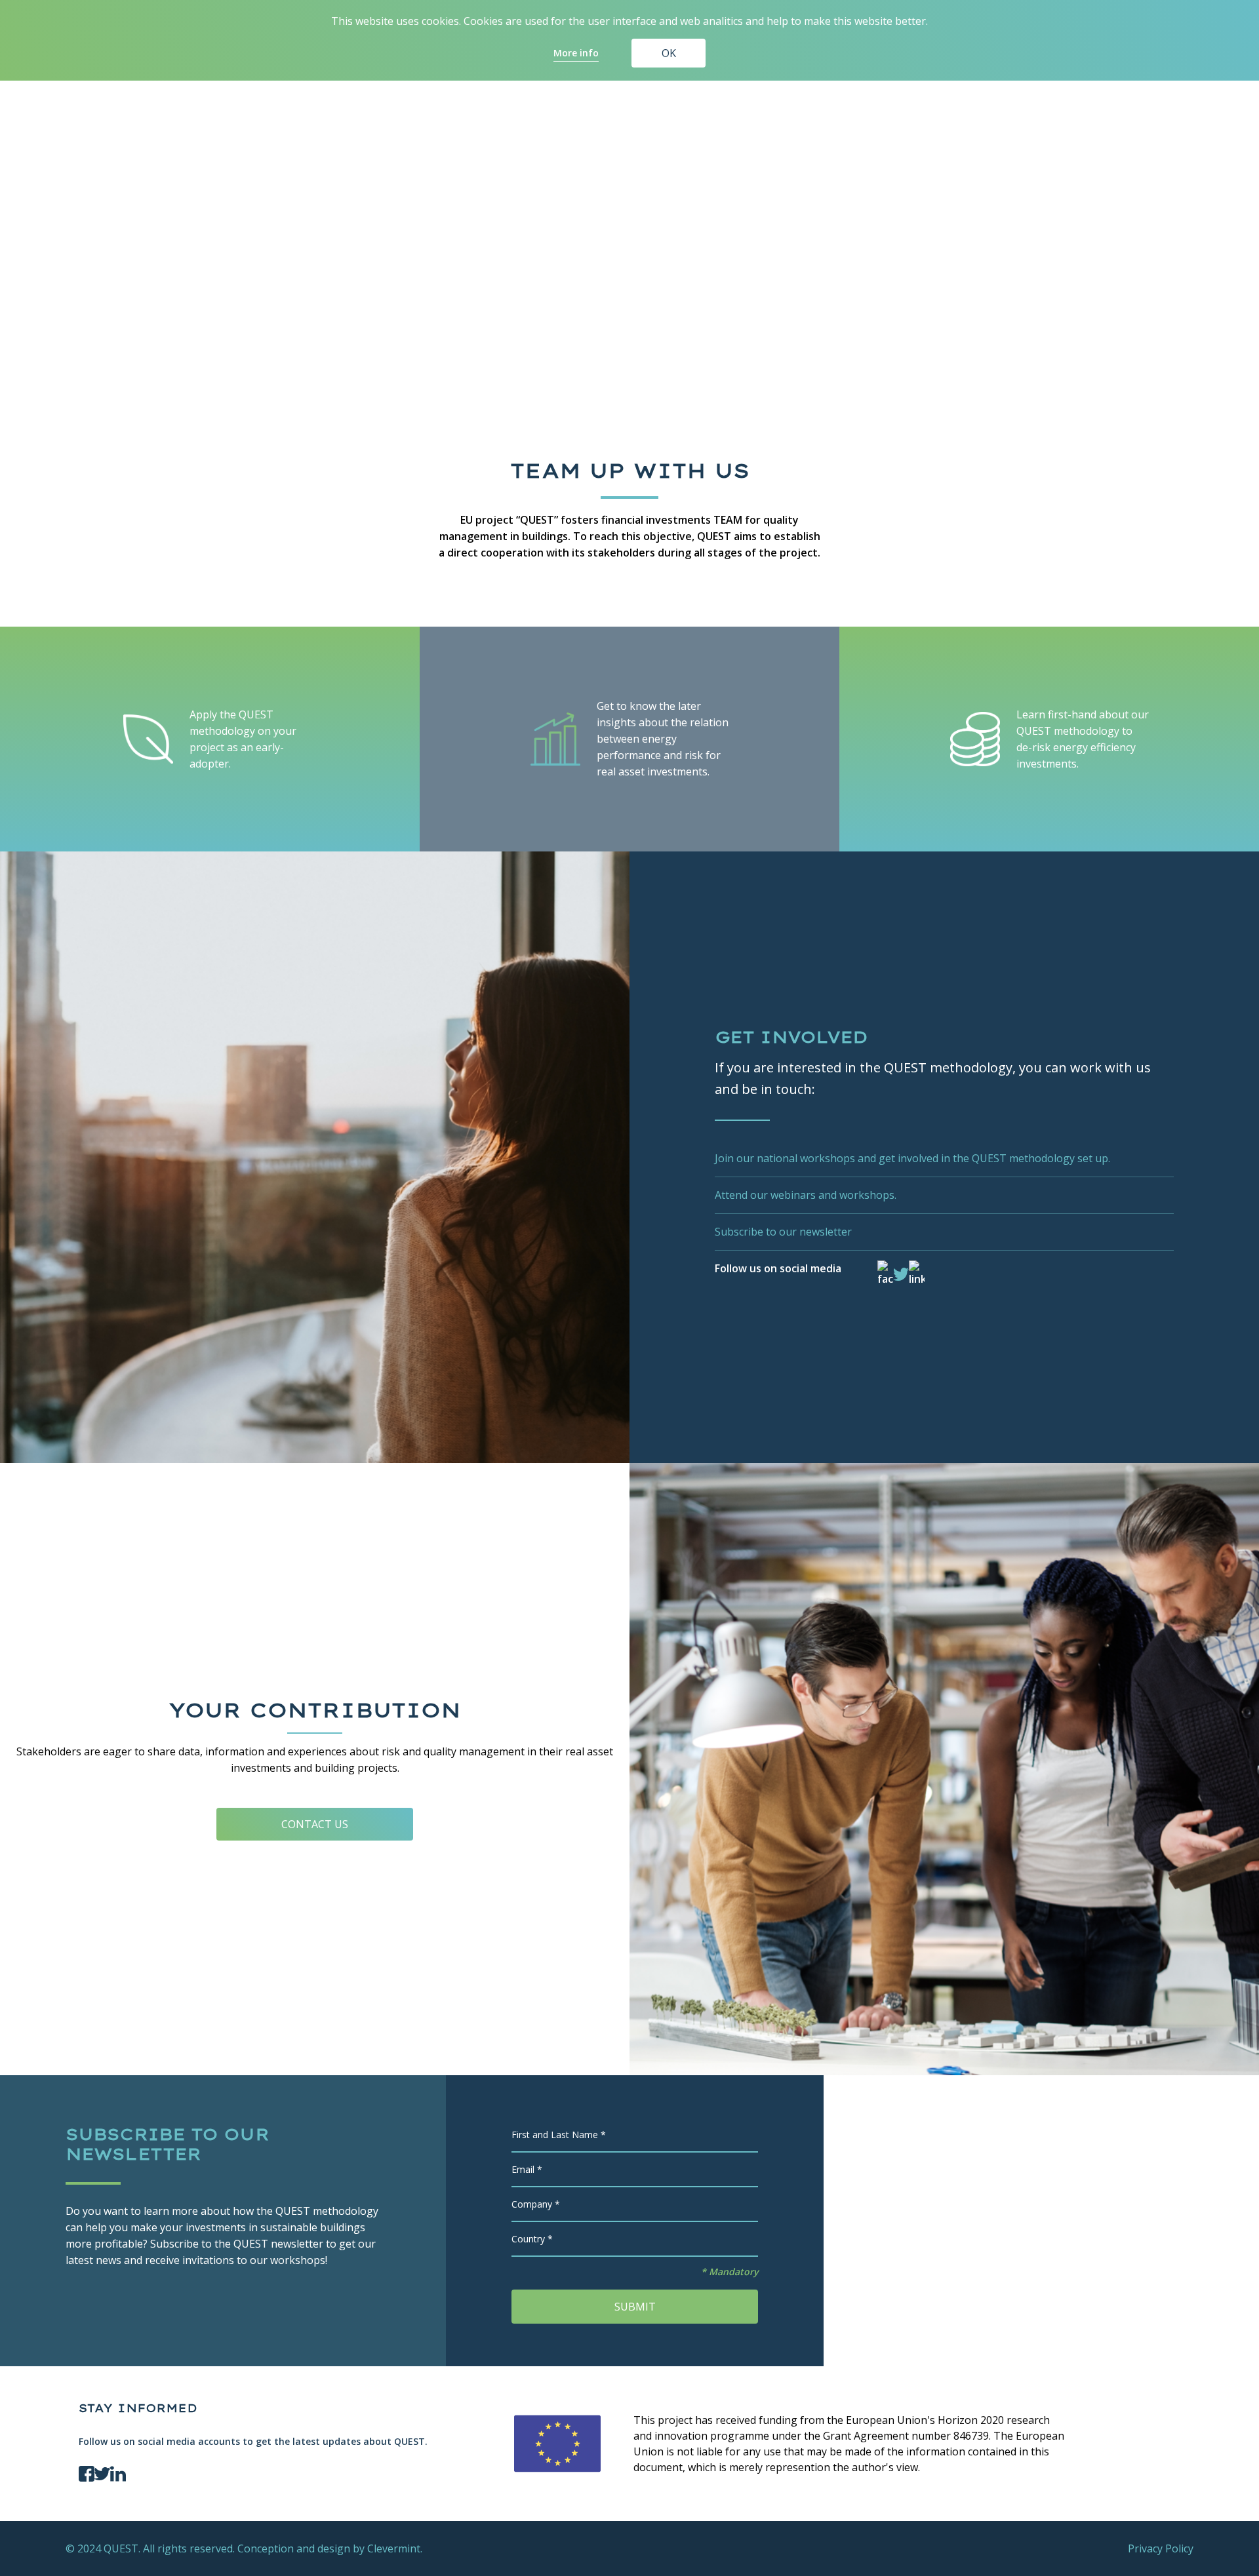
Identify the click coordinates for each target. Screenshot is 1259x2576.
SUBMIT (635, 2307)
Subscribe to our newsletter (783, 1232)
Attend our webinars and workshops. (806, 1195)
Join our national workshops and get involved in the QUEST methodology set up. (912, 1158)
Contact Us (315, 1824)
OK (669, 53)
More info (576, 53)
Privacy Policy (1161, 2548)
